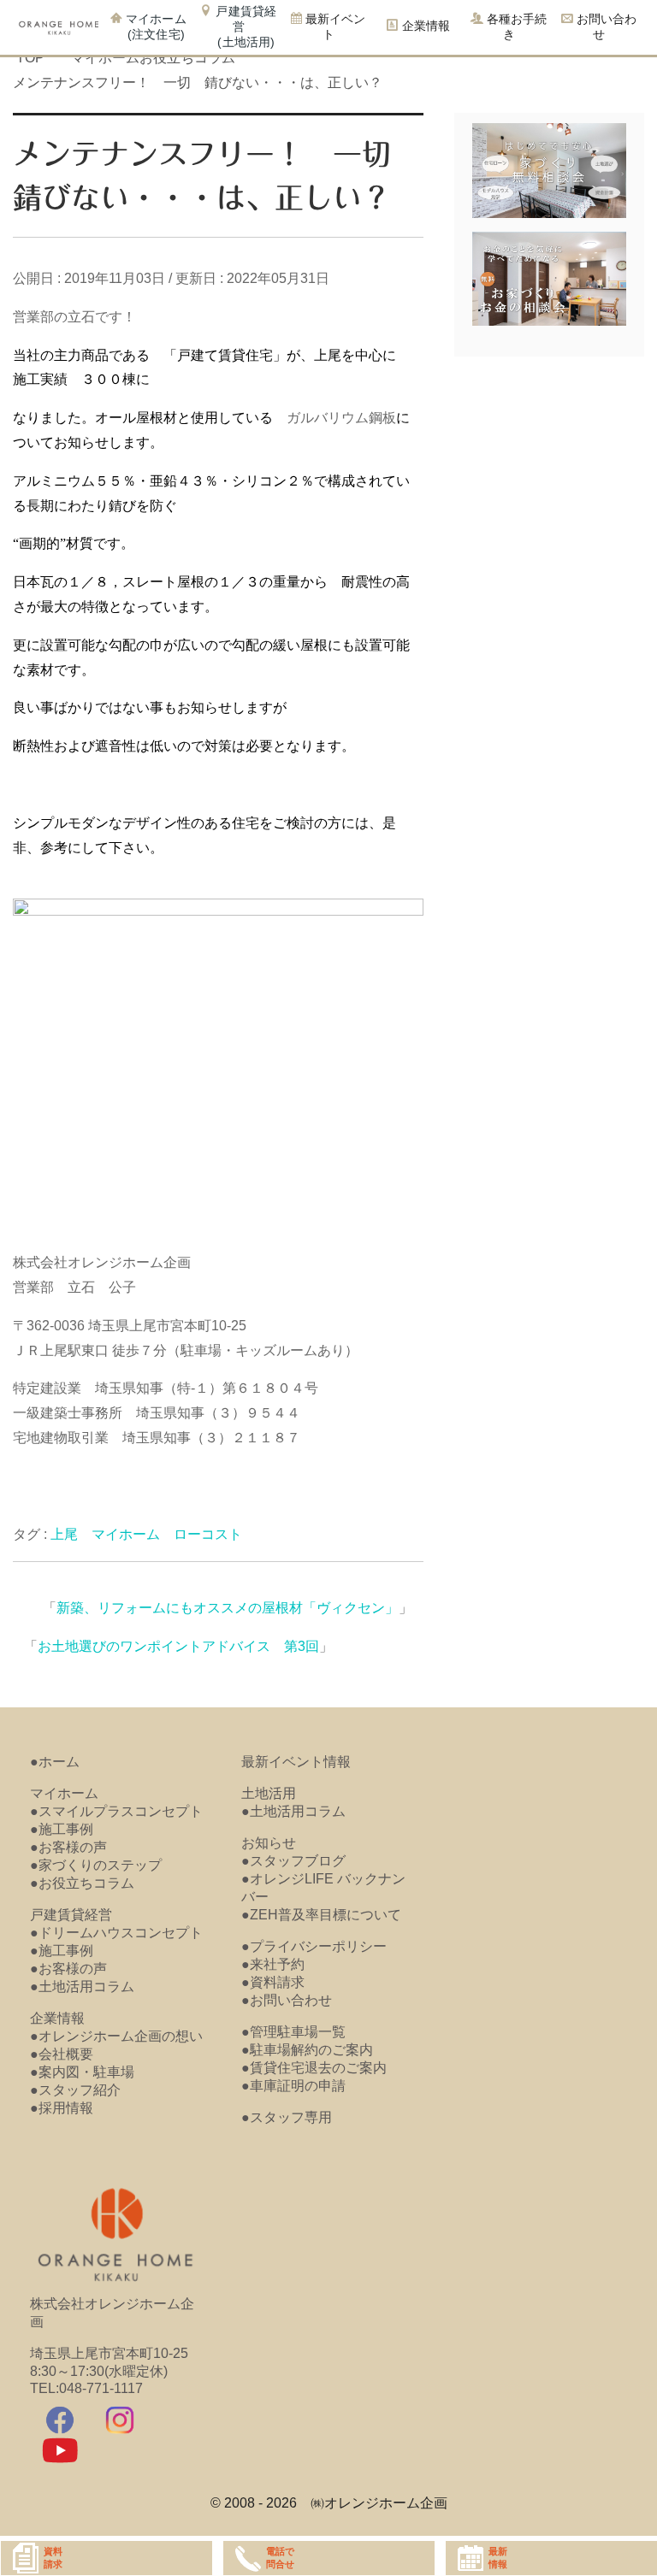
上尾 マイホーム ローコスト (146, 1534)
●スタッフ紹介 (75, 2090)
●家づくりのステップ (96, 1865)
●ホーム (55, 1762)
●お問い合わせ (287, 2000)
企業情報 (57, 2018)
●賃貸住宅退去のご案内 (314, 2068)
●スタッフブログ (293, 1861)
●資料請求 (273, 1982)
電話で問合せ (280, 2558)
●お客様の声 (68, 1847)
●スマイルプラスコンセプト (116, 1811)
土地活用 (269, 1793)
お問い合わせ (605, 27)
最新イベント (334, 27)
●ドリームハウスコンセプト (116, 1933)
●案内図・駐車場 (82, 2072)
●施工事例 (62, 1829)
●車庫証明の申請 (293, 2086)
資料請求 (53, 2558)
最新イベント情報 (296, 1762)
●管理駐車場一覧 (293, 2032)
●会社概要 (62, 2054)
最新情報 (498, 2558)
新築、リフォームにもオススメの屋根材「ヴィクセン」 (228, 1608)
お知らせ (269, 1843)
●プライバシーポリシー (314, 1946)
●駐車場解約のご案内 (307, 2050)
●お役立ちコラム (82, 1883)
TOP (30, 58)
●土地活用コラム (82, 1987)
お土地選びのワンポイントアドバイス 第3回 (178, 1646)
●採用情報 (62, 2108)
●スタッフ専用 (287, 2117)
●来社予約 (273, 1964)
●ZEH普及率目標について (321, 1915)
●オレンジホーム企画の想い (116, 2036)
